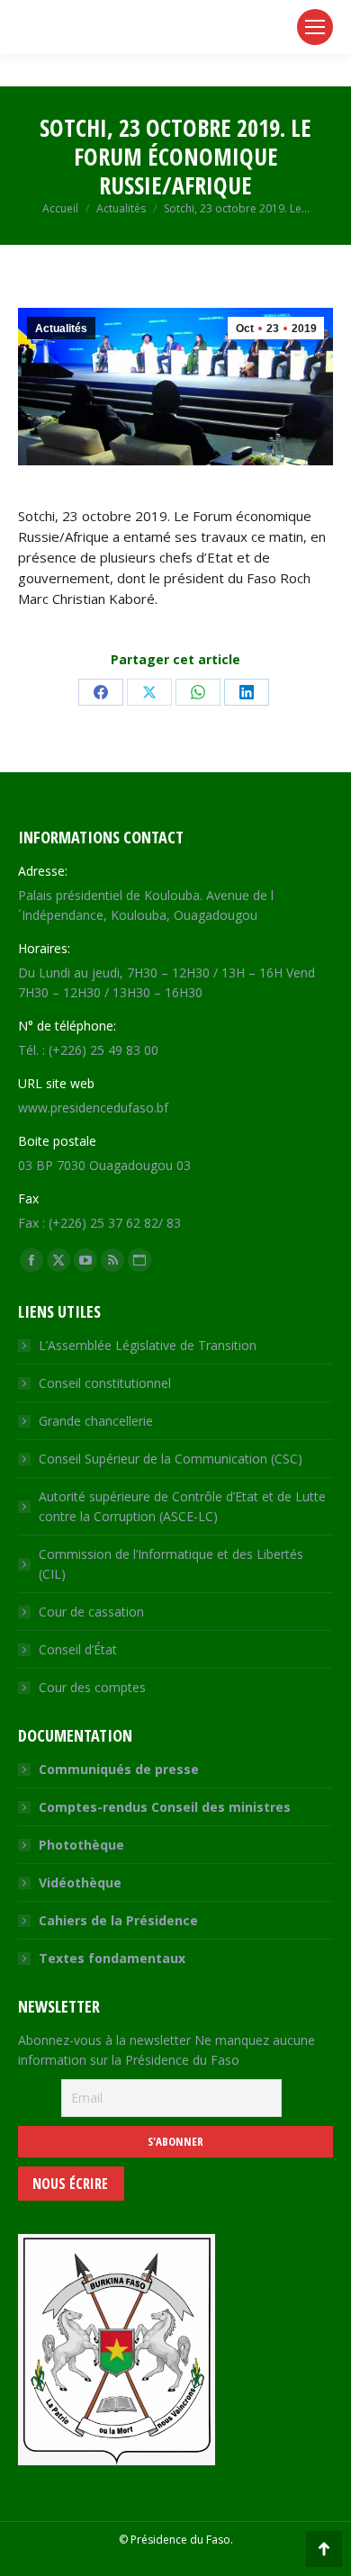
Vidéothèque (80, 1882)
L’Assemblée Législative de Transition (148, 1345)
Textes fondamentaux (112, 1958)
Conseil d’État (78, 1649)
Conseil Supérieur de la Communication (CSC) (171, 1459)
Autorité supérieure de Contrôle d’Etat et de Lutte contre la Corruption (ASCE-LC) (182, 1506)
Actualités (61, 329)
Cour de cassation (91, 1612)
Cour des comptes (92, 1687)
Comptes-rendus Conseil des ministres (165, 1807)
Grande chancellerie (96, 1421)
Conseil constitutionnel (105, 1383)
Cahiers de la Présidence (118, 1920)
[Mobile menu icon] (315, 27)
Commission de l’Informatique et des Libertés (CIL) (171, 1564)
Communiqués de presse (119, 1769)
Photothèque (81, 1845)
